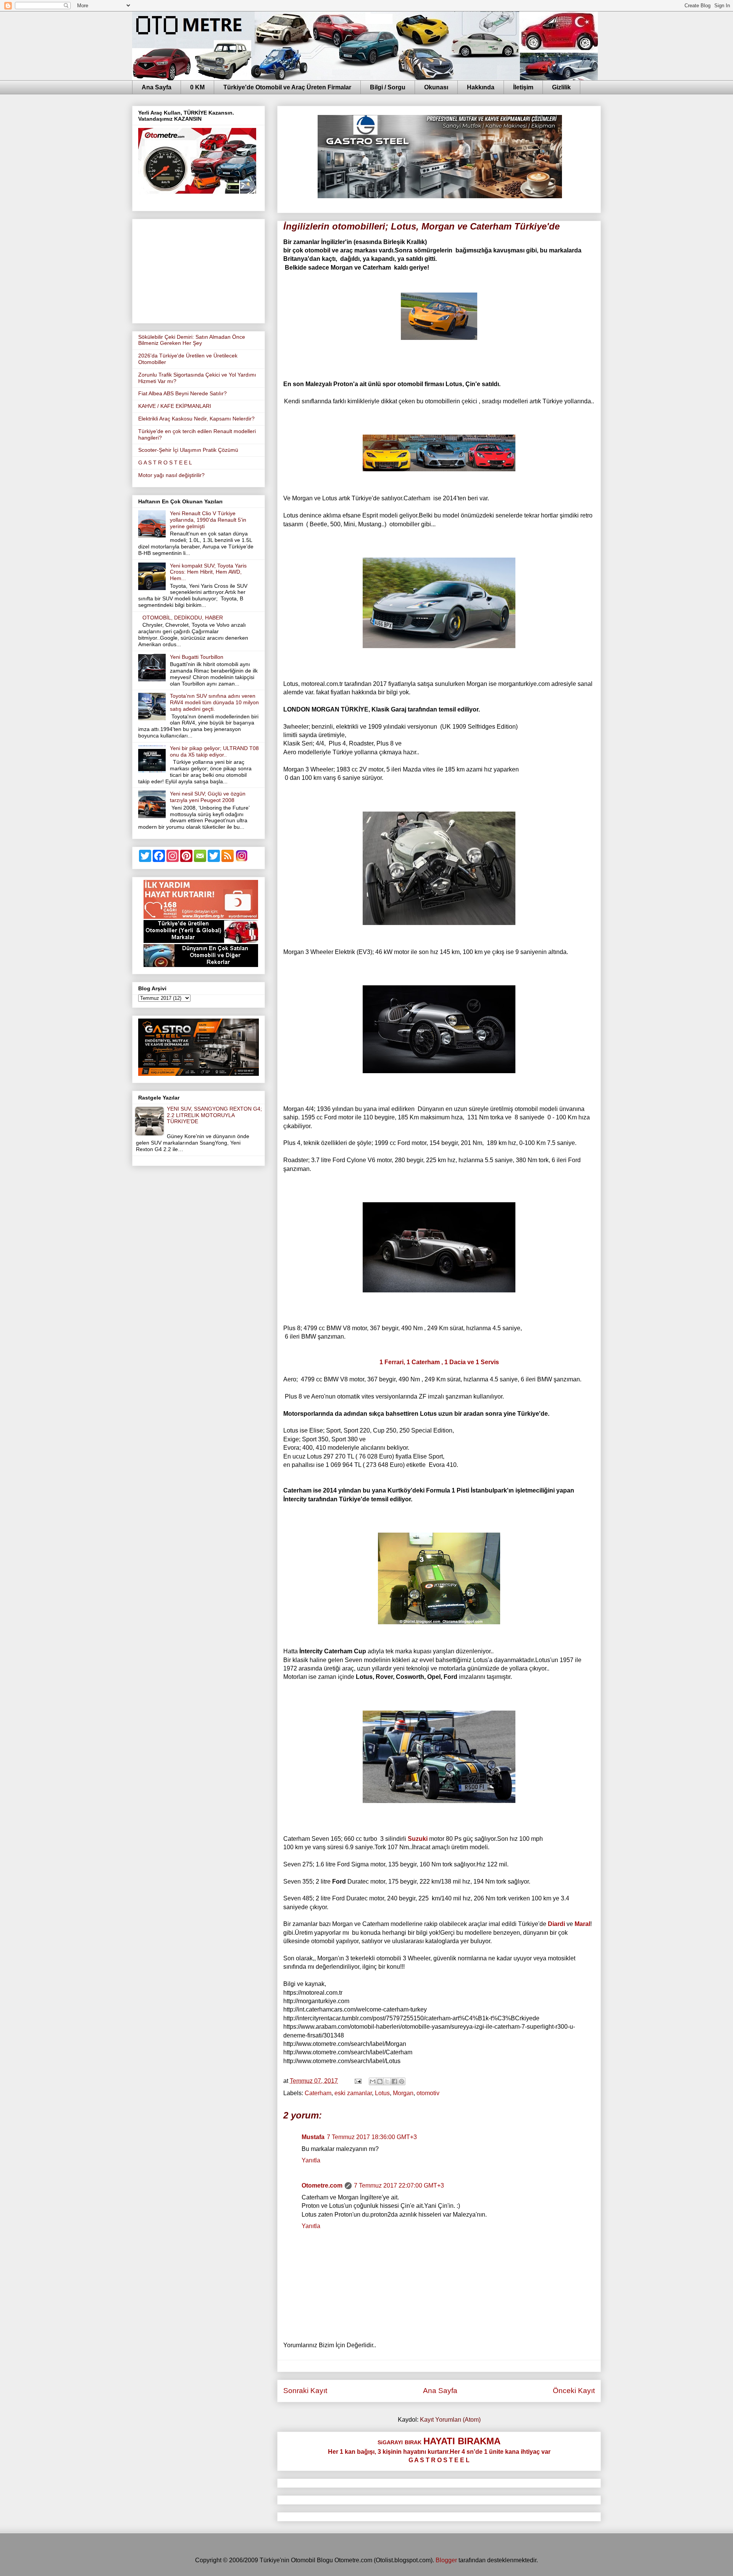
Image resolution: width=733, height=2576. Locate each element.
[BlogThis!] (380, 2081)
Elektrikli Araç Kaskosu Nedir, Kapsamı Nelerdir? (196, 419)
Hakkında (481, 87)
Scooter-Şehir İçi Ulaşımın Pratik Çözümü (188, 450)
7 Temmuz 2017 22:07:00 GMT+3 (399, 2185)
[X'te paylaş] (387, 2081)
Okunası (436, 87)
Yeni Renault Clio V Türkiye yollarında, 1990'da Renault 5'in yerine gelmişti (208, 520)
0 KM (197, 87)
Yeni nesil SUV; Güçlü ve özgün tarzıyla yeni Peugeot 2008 (208, 797)
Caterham (318, 2093)
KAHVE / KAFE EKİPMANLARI (175, 406)
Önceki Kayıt (574, 2391)
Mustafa (313, 2137)
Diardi (556, 1924)
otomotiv (428, 2093)
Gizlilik (561, 87)
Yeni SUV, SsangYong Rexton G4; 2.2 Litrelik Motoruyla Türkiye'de (214, 1115)
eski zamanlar (353, 2093)
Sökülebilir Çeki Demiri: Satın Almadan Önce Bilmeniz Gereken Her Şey (192, 340)
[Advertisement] (199, 270)
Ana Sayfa (157, 87)
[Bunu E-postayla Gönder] (373, 2081)
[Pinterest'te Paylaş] (402, 2081)
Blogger (446, 2560)
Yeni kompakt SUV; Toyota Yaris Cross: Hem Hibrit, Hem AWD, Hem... (208, 572)
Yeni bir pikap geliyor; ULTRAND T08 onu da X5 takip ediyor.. (214, 751)
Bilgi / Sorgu (388, 87)
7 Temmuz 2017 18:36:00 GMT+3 (372, 2137)
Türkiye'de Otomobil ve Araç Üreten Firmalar (287, 87)
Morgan (403, 2093)
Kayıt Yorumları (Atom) (450, 2420)
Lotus (382, 2093)
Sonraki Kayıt (305, 2391)
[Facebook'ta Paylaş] (394, 2081)
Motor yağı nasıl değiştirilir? (171, 475)
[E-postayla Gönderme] (357, 2081)
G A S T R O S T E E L (165, 462)
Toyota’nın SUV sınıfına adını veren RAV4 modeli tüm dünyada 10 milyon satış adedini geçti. (214, 702)
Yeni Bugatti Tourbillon (197, 657)
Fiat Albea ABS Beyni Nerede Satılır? (182, 393)
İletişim (523, 87)
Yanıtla (311, 2160)
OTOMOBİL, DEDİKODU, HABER (183, 618)
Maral (582, 1924)
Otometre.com (322, 2185)
